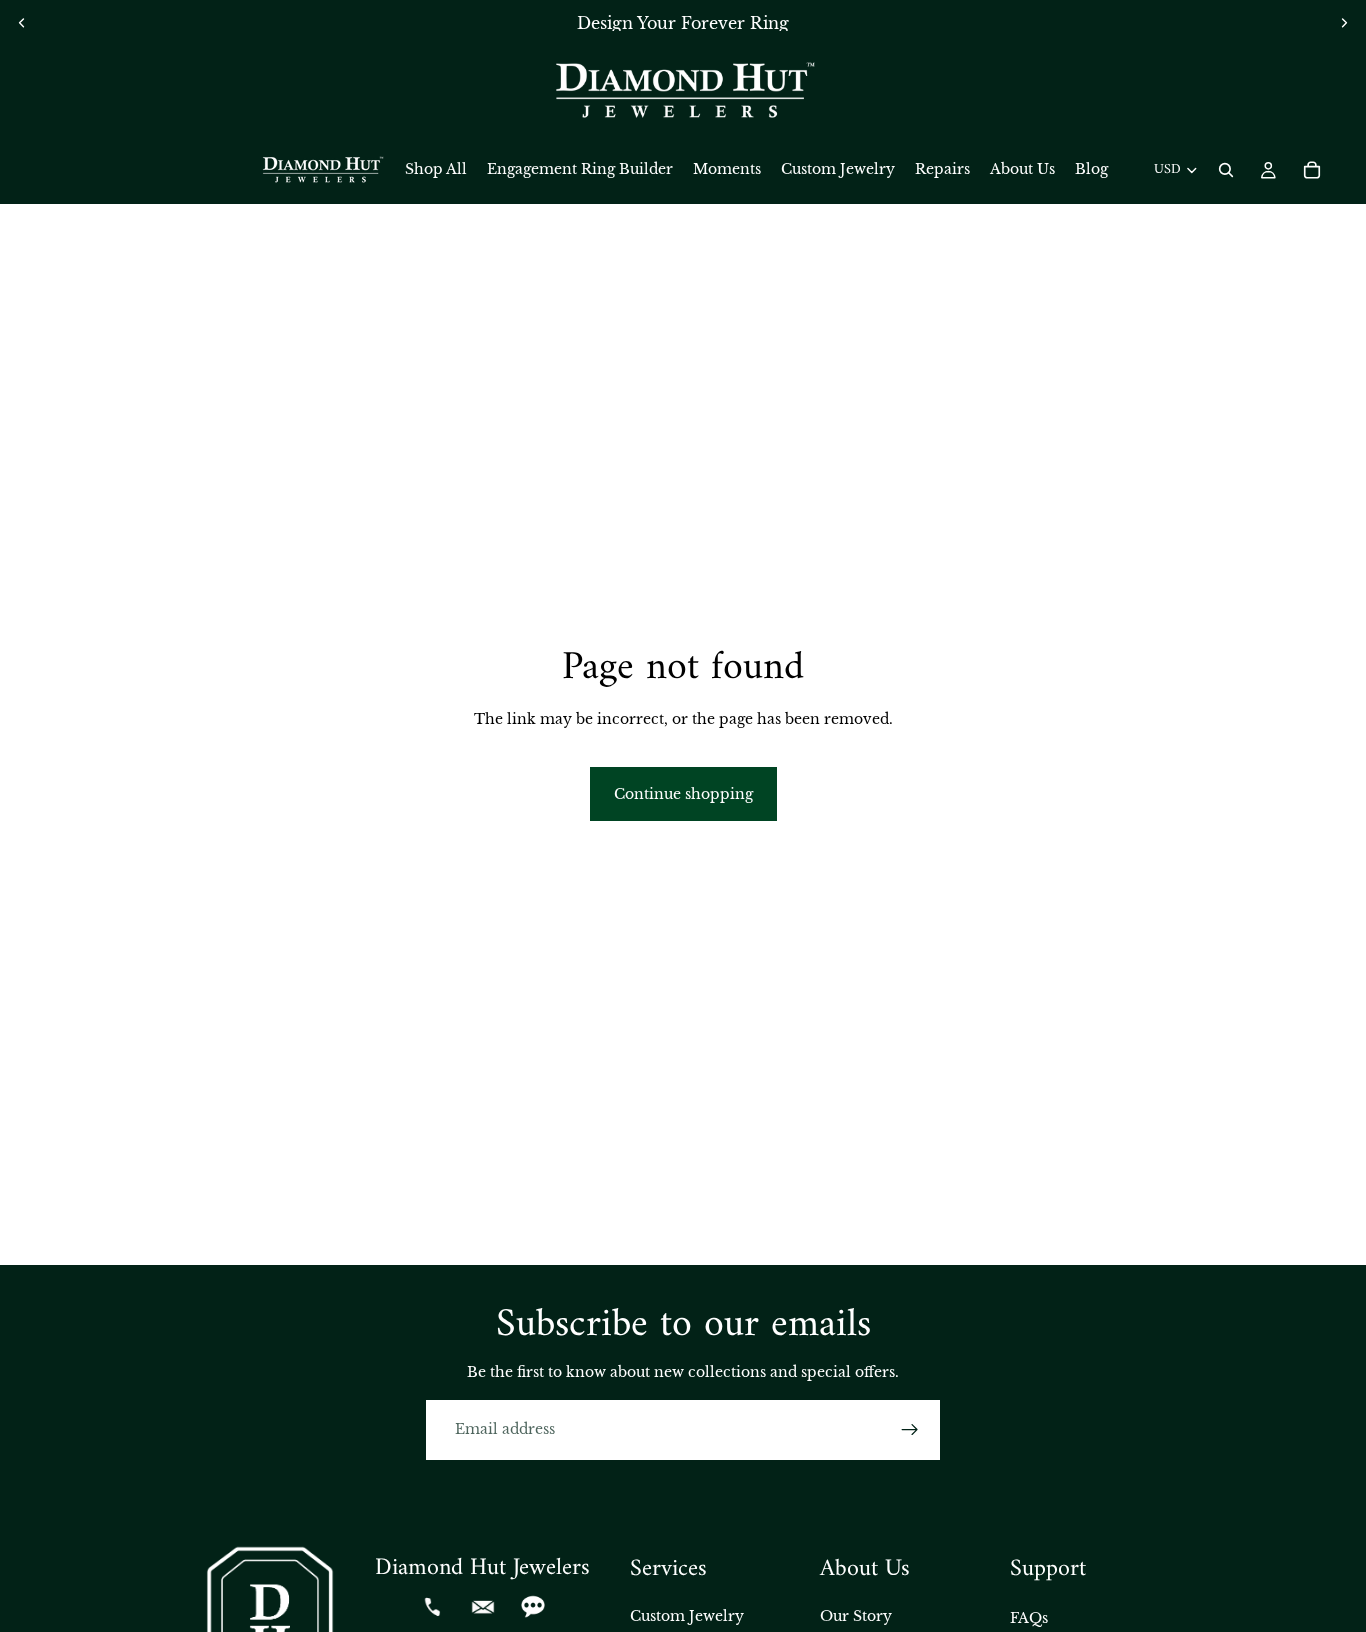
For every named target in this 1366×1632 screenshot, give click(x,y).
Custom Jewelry (687, 1616)
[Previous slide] (22, 23)
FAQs (1029, 1618)
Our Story (856, 1616)
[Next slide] (1344, 23)
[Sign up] (910, 1430)
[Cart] (1312, 170)
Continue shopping (683, 794)
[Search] (1226, 170)
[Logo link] (683, 91)
